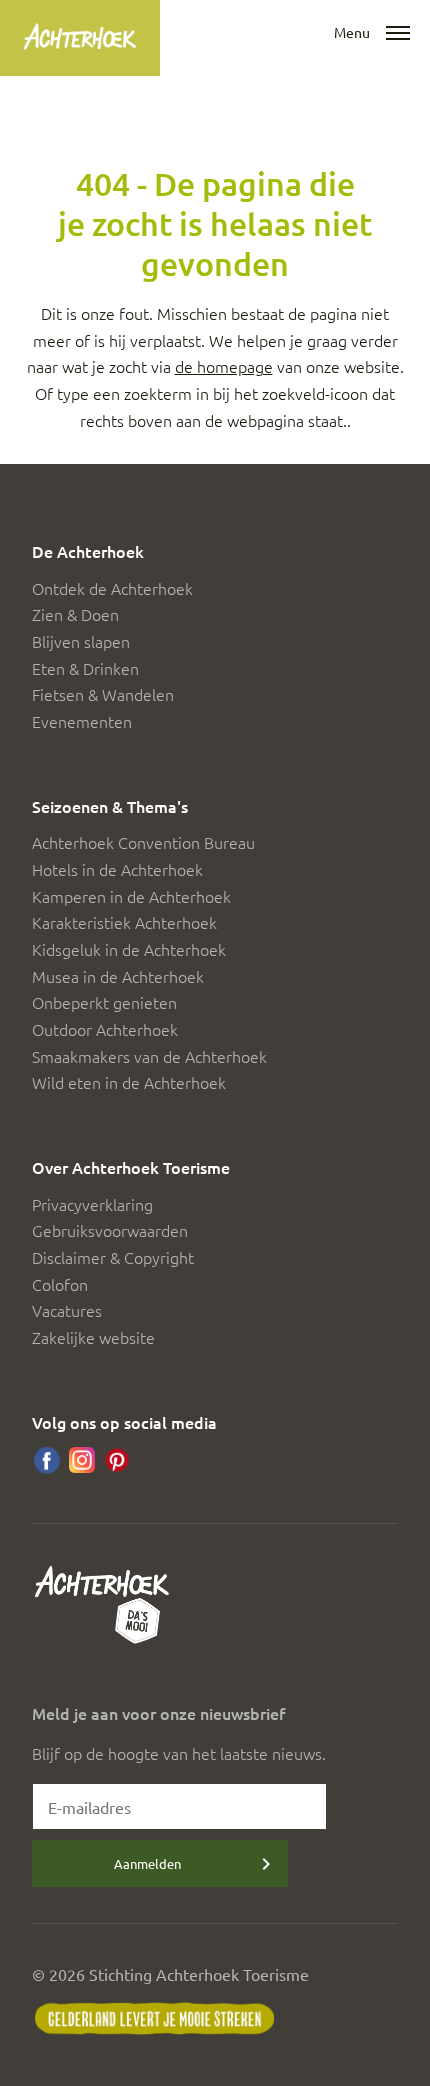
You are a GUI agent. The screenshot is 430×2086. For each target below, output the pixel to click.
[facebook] (47, 1460)
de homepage (224, 366)
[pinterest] (117, 1460)
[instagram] (82, 1460)
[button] (398, 34)
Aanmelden (147, 1863)
